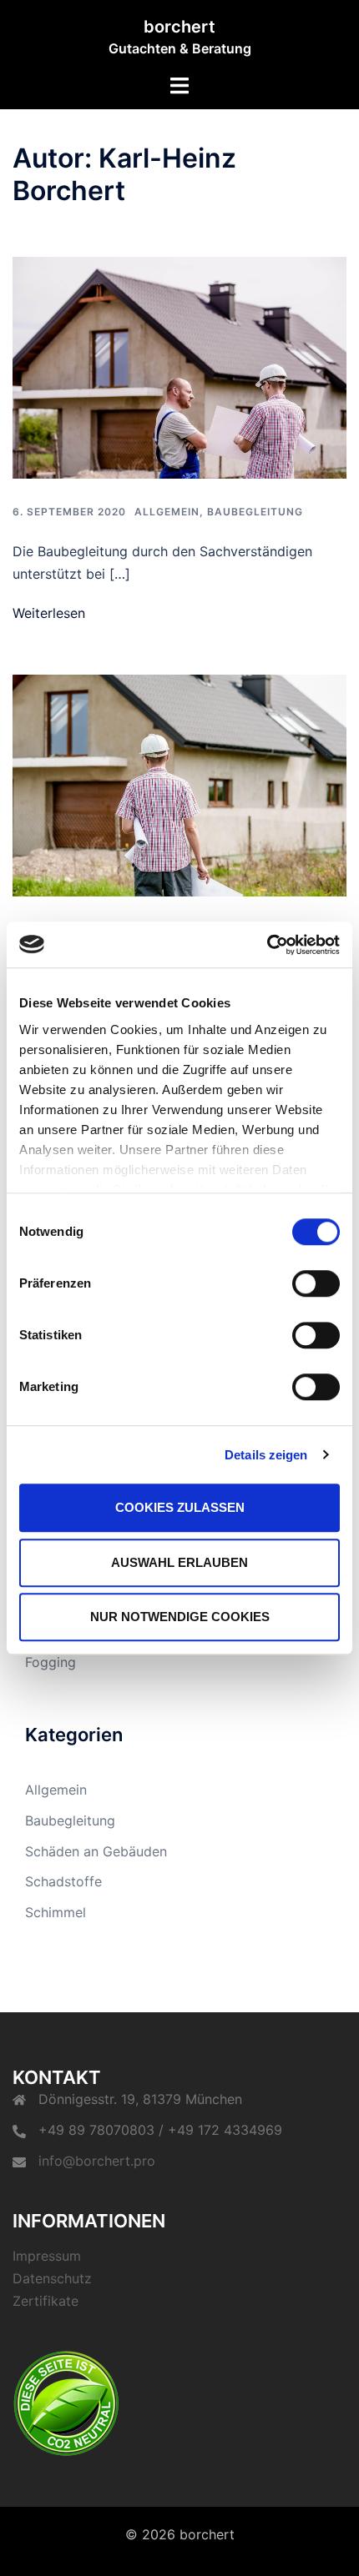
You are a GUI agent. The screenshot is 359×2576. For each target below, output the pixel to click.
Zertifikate (46, 2301)
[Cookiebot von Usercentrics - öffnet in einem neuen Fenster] (267, 945)
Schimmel (56, 1912)
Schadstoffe (63, 1881)
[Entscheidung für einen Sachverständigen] (179, 786)
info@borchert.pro (97, 2161)
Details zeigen (266, 1455)
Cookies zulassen (180, 1507)
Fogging (51, 1662)
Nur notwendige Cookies (180, 1617)
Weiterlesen (49, 613)
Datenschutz (52, 2278)
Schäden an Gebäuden (96, 1851)
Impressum (47, 2256)
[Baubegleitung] (179, 368)
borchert (179, 27)
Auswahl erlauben (179, 1562)
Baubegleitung (255, 512)
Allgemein (167, 512)
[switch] (316, 1283)
